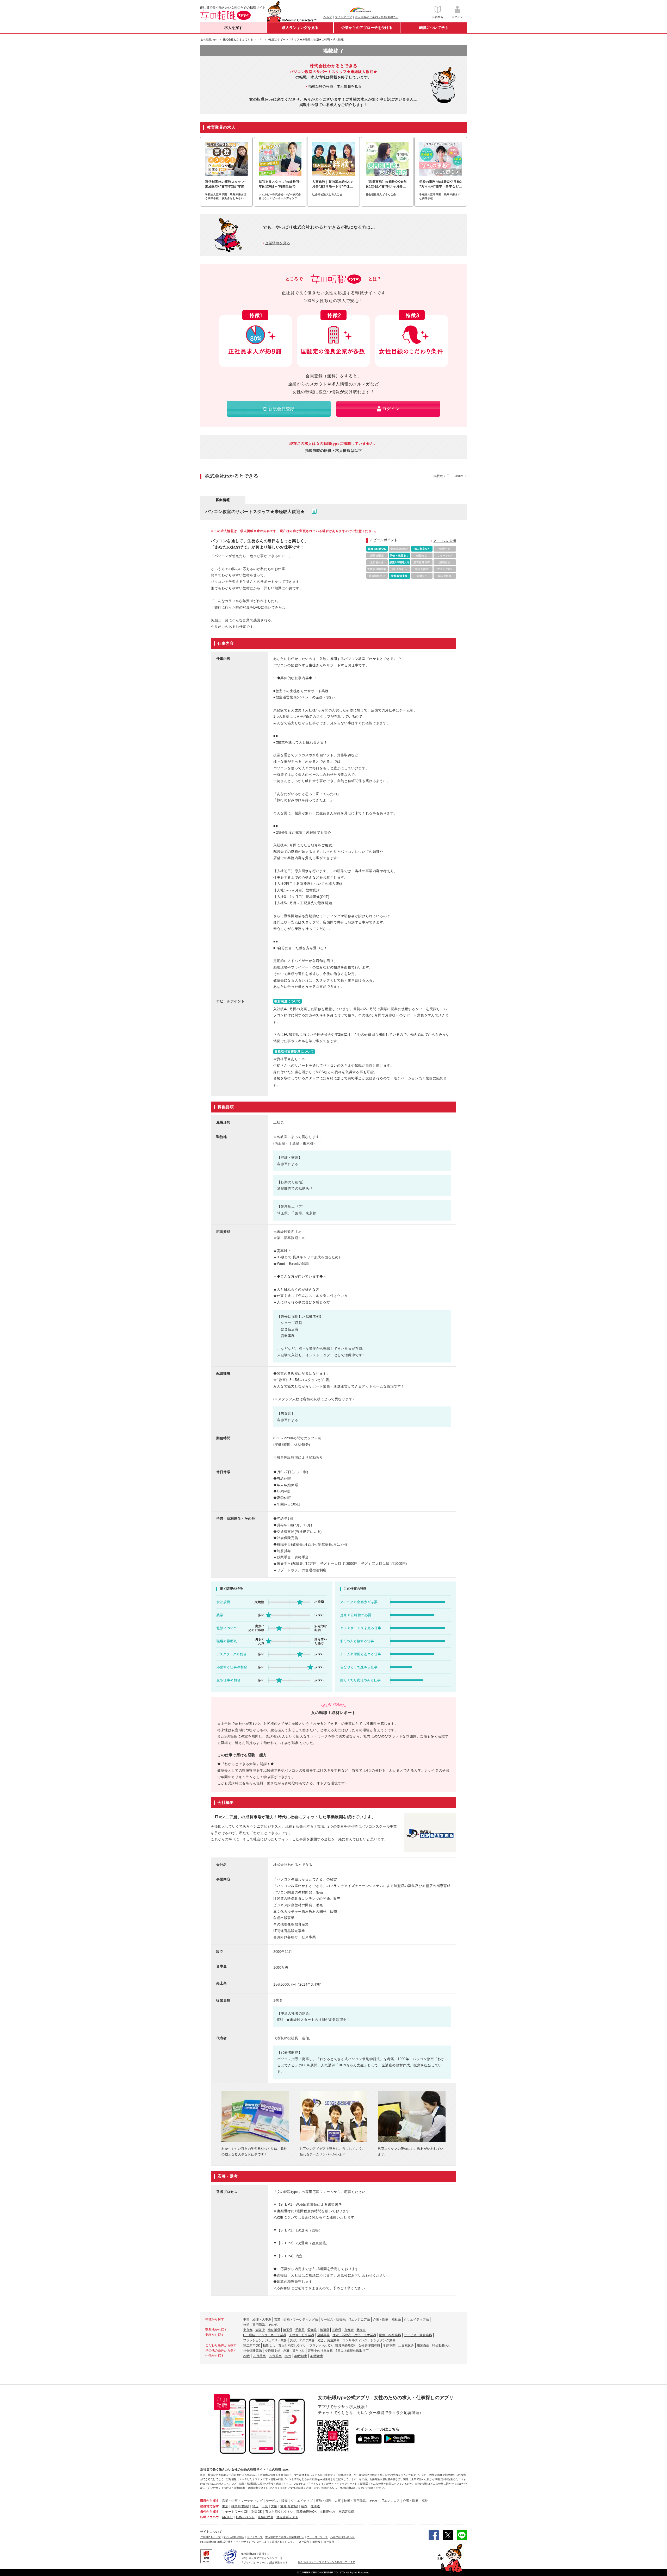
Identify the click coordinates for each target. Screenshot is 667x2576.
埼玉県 (288, 2330)
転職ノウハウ (209, 2517)
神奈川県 (274, 2330)
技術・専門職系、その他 (260, 2325)
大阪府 (260, 2330)
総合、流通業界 (329, 2340)
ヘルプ (328, 17)
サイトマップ (343, 17)
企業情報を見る (278, 243)
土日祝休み (406, 2346)
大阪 (274, 2506)
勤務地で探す (209, 2506)
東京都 (248, 2330)
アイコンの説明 (445, 541)
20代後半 (259, 2356)
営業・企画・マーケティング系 (296, 2319)
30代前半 (301, 2356)
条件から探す (209, 2512)
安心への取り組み (234, 2537)
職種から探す (209, 2501)
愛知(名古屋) (289, 2506)
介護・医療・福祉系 (387, 2319)
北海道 (361, 2330)
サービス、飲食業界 (418, 2335)
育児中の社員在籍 (320, 2351)
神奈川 (236, 2506)
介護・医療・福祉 (415, 2501)
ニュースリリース (317, 2537)
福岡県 (324, 2330)
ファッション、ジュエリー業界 (265, 2340)
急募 (286, 2351)
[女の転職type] (209, 2542)
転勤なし (269, 2346)
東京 (225, 2506)
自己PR (227, 2517)
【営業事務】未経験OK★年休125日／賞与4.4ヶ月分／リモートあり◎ (386, 184)
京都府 (349, 2330)
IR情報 (316, 2542)
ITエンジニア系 (359, 2319)
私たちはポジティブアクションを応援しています (327, 2562)
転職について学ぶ (434, 28)
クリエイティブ (302, 2501)
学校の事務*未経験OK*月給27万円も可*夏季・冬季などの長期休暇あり (441, 184)
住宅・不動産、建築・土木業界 (354, 2335)
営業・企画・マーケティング (242, 2501)
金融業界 (323, 2335)
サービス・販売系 (333, 2319)
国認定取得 (346, 2512)
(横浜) (245, 2506)
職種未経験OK (345, 2346)
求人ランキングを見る (300, 28)
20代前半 (275, 2356)
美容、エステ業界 (302, 2340)
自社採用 (329, 2542)
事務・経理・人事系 (257, 2319)
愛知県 (312, 2330)
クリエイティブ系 (416, 2319)
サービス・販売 (277, 2501)
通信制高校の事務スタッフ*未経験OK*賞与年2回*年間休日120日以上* (226, 184)
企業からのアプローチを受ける (367, 28)
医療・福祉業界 (390, 2335)
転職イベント (245, 2517)
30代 (288, 2356)
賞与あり (299, 2351)
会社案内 (304, 2542)
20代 (246, 2356)
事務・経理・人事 (328, 2501)
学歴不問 (389, 2346)
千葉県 (300, 2330)
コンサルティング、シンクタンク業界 (369, 2340)
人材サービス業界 (302, 2335)
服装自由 (423, 2346)
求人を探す (233, 28)
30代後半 (317, 2356)
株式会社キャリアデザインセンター (241, 2542)
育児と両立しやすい (292, 2346)
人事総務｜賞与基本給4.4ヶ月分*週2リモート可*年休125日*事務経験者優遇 (333, 184)
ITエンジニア (391, 2501)
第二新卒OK (252, 2346)
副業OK (257, 2512)
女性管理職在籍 (369, 2346)
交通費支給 (273, 2351)
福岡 (304, 2506)
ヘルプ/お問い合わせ (342, 2537)
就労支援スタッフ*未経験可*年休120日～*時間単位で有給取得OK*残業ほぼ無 (280, 184)
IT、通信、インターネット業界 (265, 2335)
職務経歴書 (265, 2517)
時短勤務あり (442, 2346)
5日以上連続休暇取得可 (352, 2351)
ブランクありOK (321, 2346)
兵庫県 (337, 2330)
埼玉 (255, 2506)
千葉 (265, 2506)
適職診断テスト (287, 2517)
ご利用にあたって (211, 2537)
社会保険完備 (252, 2351)
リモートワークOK (235, 2512)
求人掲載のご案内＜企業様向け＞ (376, 17)
